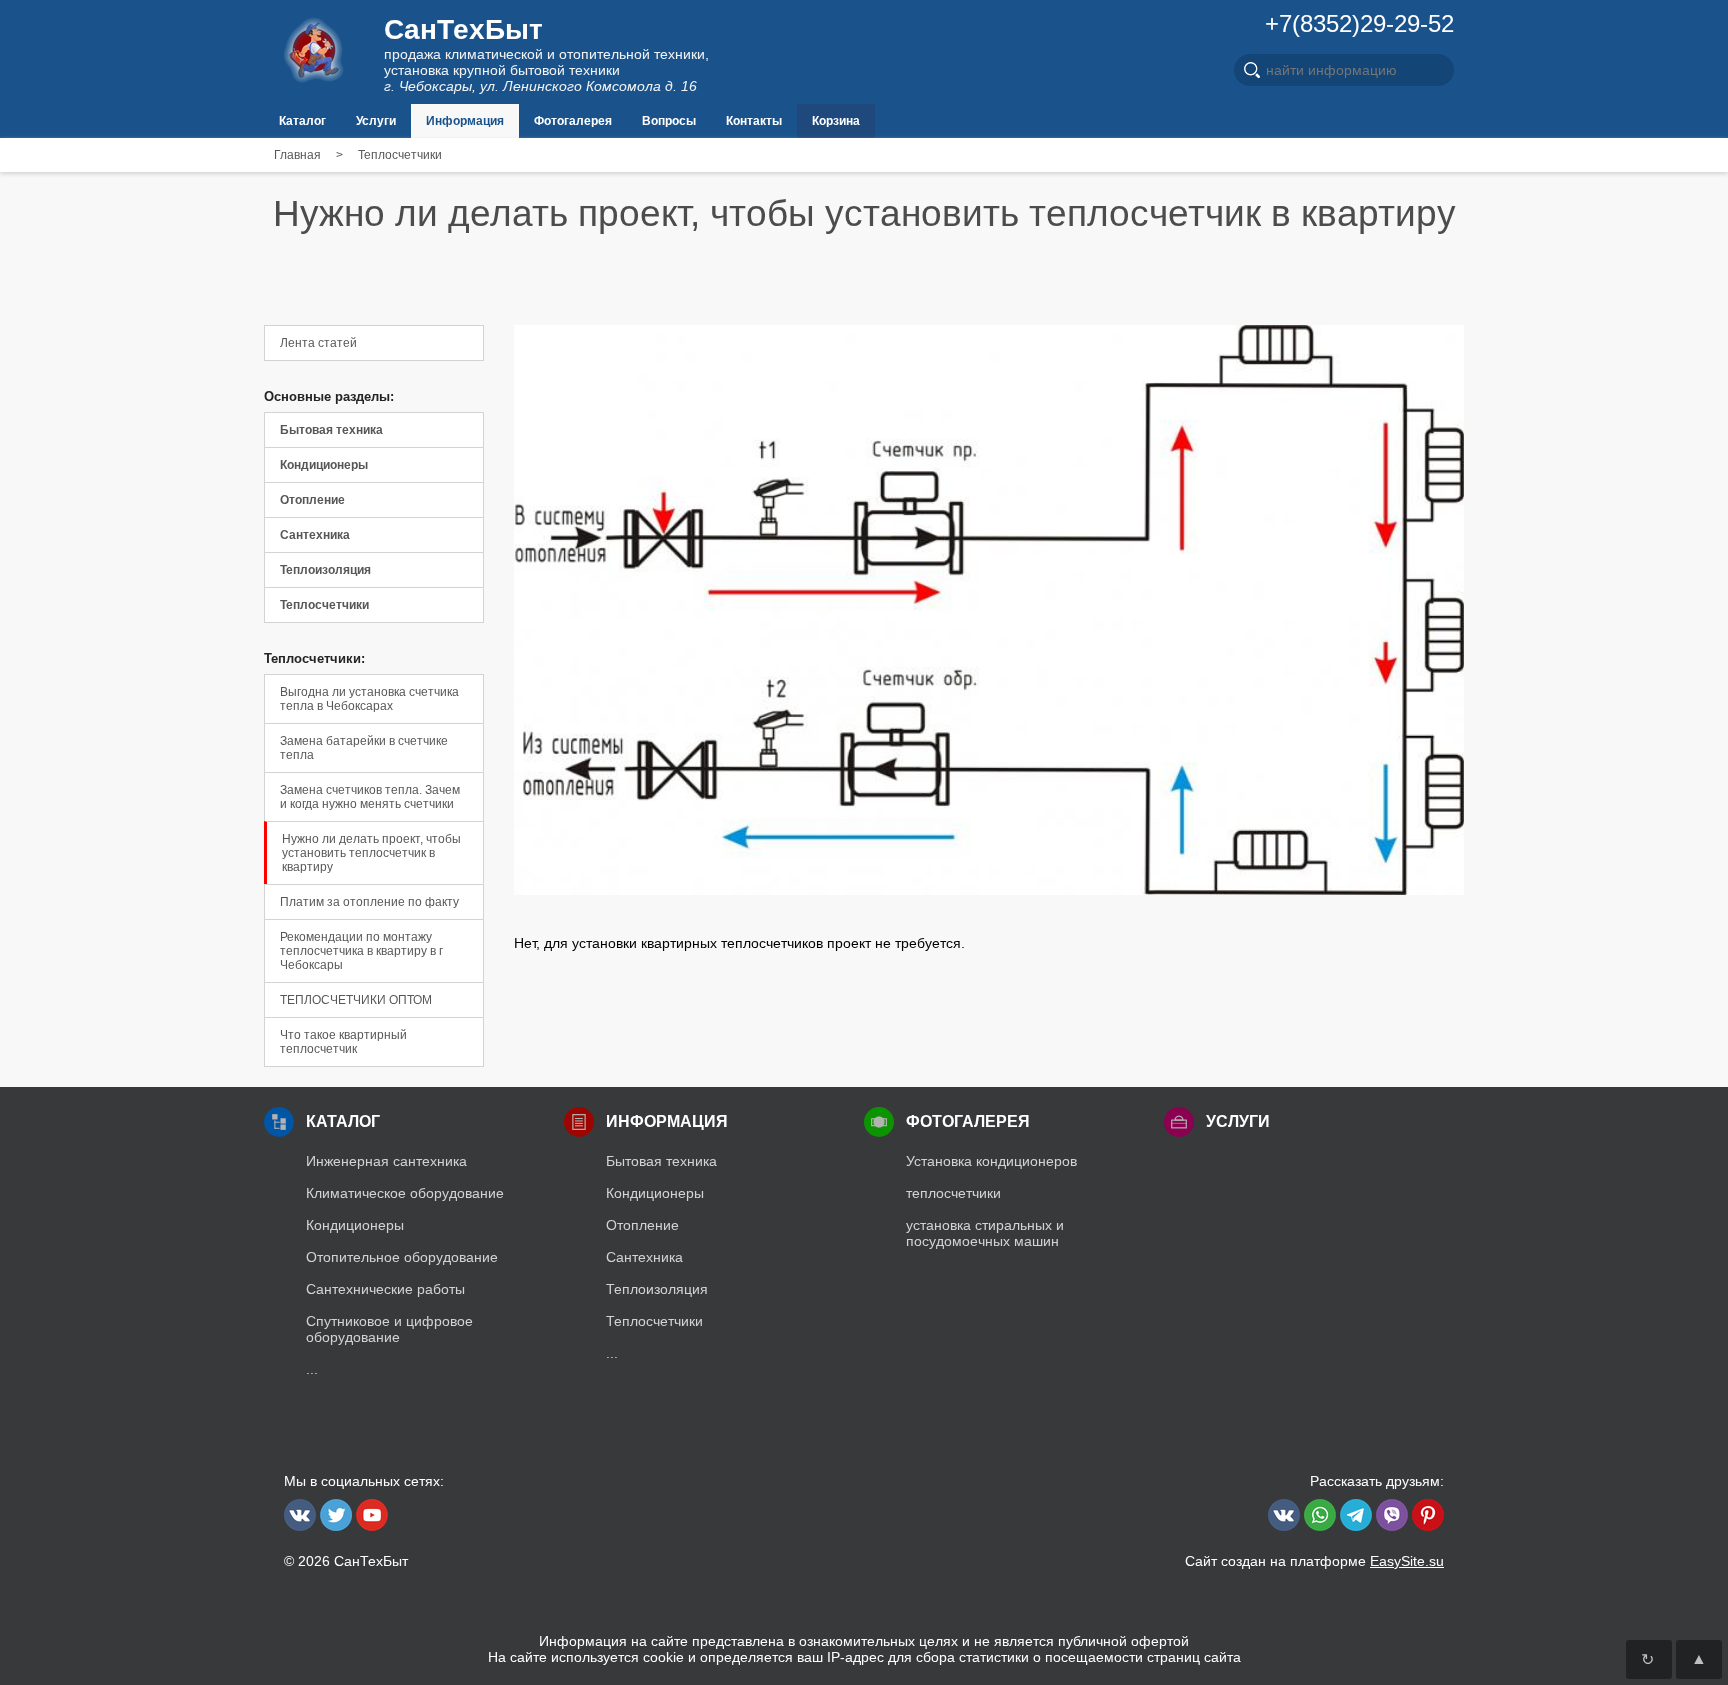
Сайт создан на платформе (1314, 1561)
